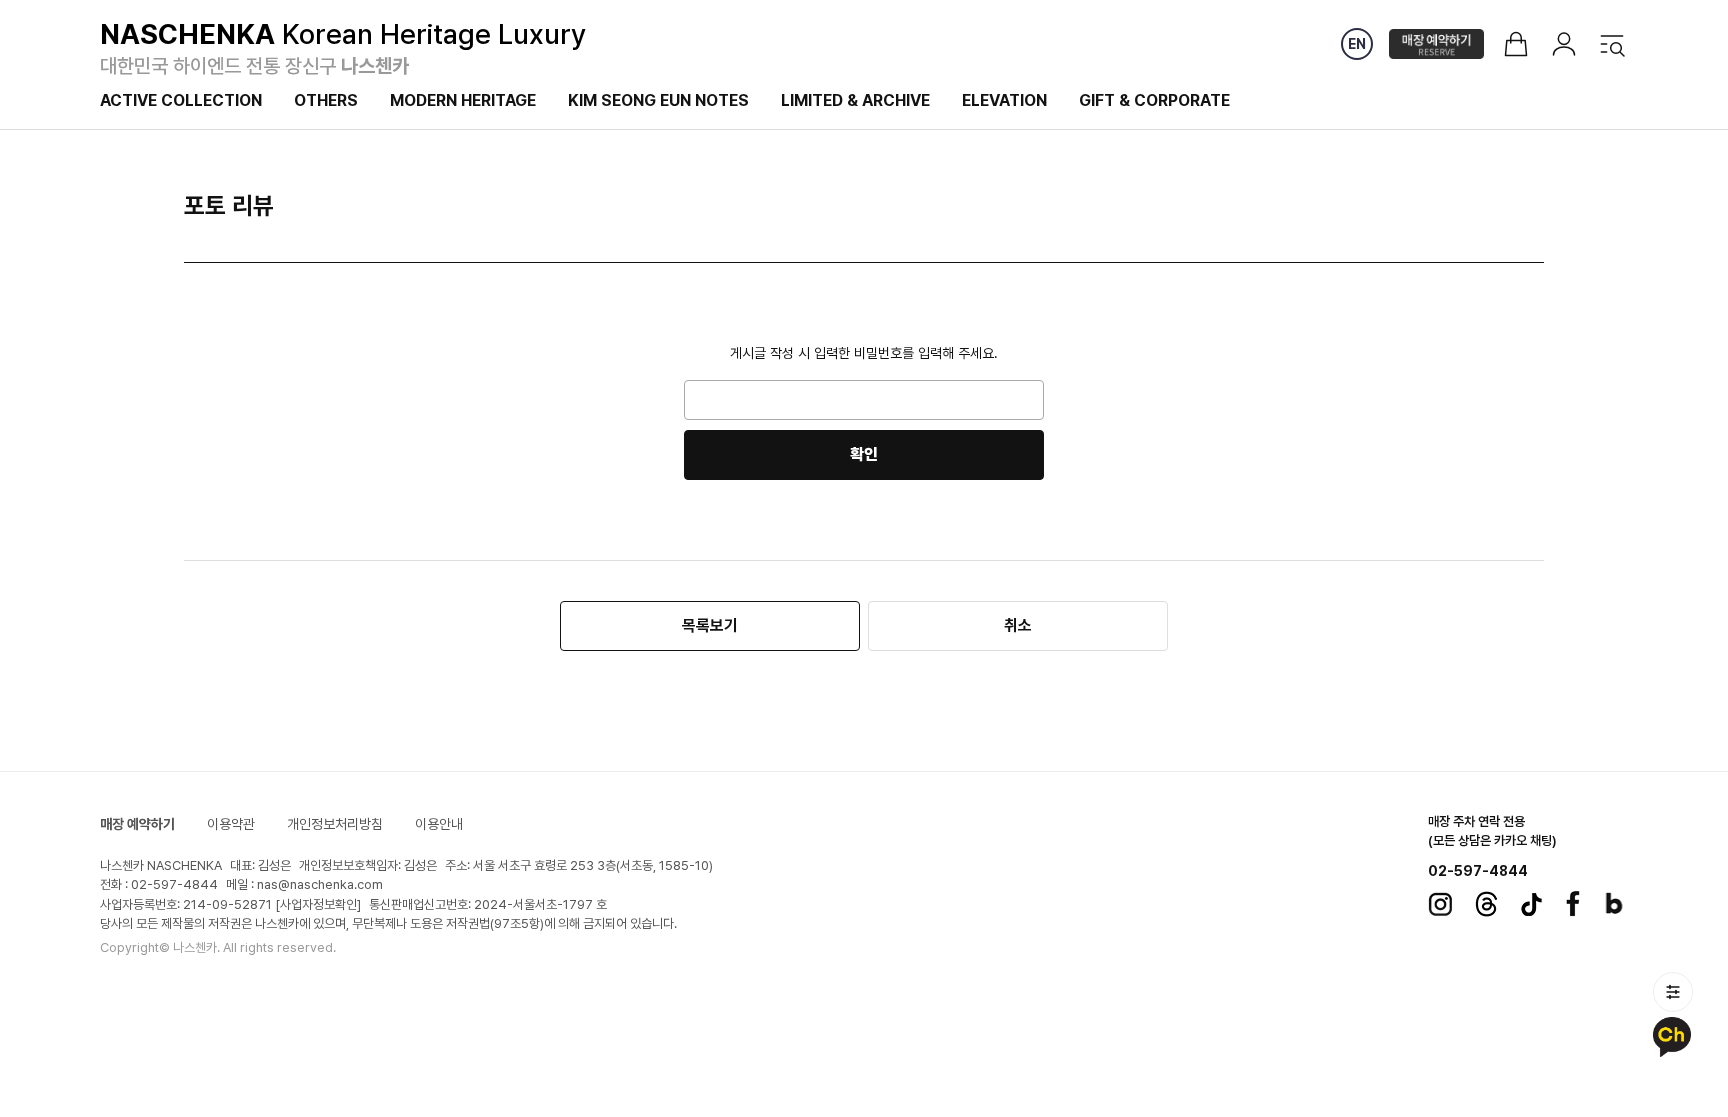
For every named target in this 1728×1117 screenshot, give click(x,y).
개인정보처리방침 (335, 824)
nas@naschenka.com (320, 884)
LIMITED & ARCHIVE (855, 100)
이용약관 (231, 824)
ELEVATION (1004, 100)
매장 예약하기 (137, 824)
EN (1357, 44)
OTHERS (326, 100)
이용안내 (439, 824)
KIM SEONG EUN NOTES (658, 100)
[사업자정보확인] (318, 904)
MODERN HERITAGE (463, 100)
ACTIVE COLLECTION (181, 100)
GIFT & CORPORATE (1154, 100)
